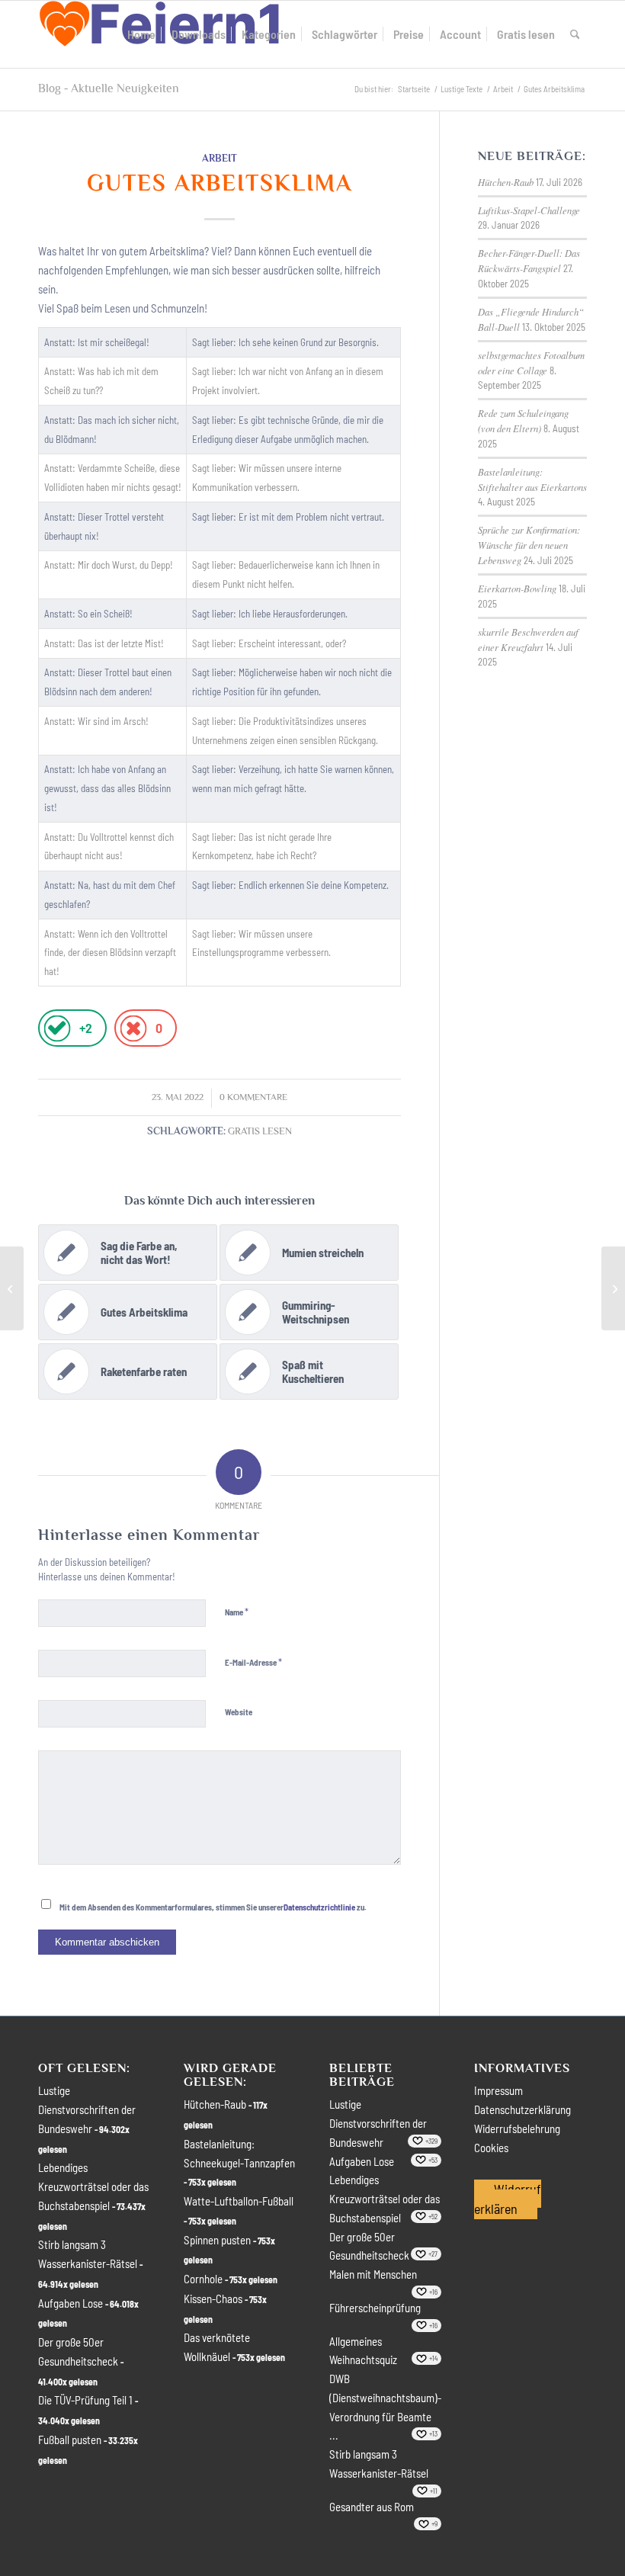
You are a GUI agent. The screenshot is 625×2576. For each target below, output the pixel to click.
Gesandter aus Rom (372, 2507)
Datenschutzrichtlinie (319, 1907)
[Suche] (575, 34)
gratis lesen (260, 1131)
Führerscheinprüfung (375, 2308)
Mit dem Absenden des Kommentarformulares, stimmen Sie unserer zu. (213, 1907)
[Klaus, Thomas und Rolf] (12, 1288)
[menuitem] (141, 34)
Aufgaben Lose (71, 2303)
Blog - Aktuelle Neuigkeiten (109, 88)
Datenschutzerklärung (522, 2109)
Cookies (491, 2148)
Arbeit (220, 158)
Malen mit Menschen (373, 2274)
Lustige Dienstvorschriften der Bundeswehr (87, 2109)
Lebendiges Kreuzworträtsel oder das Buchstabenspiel (93, 2186)
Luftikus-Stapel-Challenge (529, 210)
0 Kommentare (253, 1097)
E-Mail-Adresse (253, 1662)
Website (239, 1712)
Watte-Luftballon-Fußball (239, 2201)
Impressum (498, 2090)
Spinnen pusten (217, 2240)
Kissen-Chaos (213, 2299)
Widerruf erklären (508, 2199)
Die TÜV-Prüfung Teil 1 (85, 2400)
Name (237, 1612)
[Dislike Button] (133, 1028)
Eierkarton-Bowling (517, 588)
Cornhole (203, 2279)
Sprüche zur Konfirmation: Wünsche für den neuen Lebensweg (529, 545)
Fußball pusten (70, 2440)
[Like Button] (57, 1028)
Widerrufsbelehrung (517, 2128)
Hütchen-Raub (506, 182)
